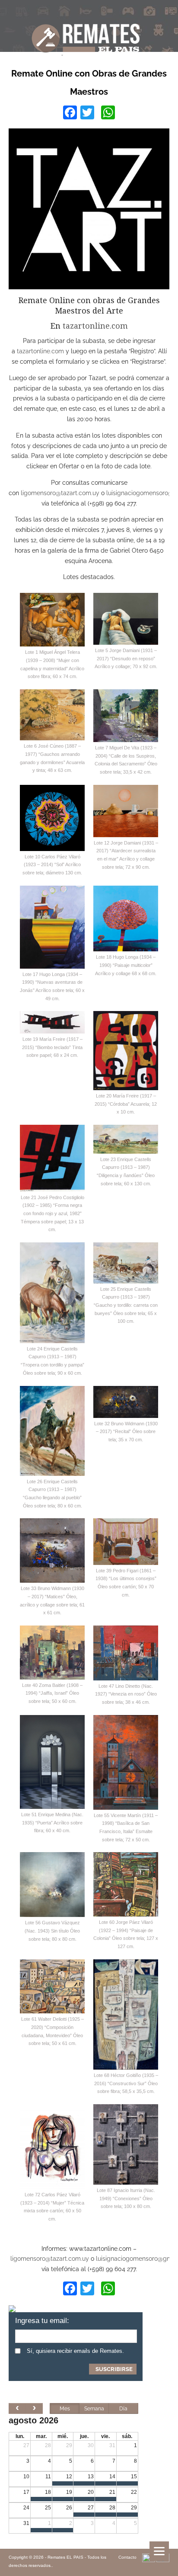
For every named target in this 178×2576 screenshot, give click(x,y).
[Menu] (159, 2551)
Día (123, 2409)
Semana (94, 2409)
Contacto (127, 2557)
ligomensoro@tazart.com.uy (60, 493)
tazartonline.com (95, 326)
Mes (65, 2409)
